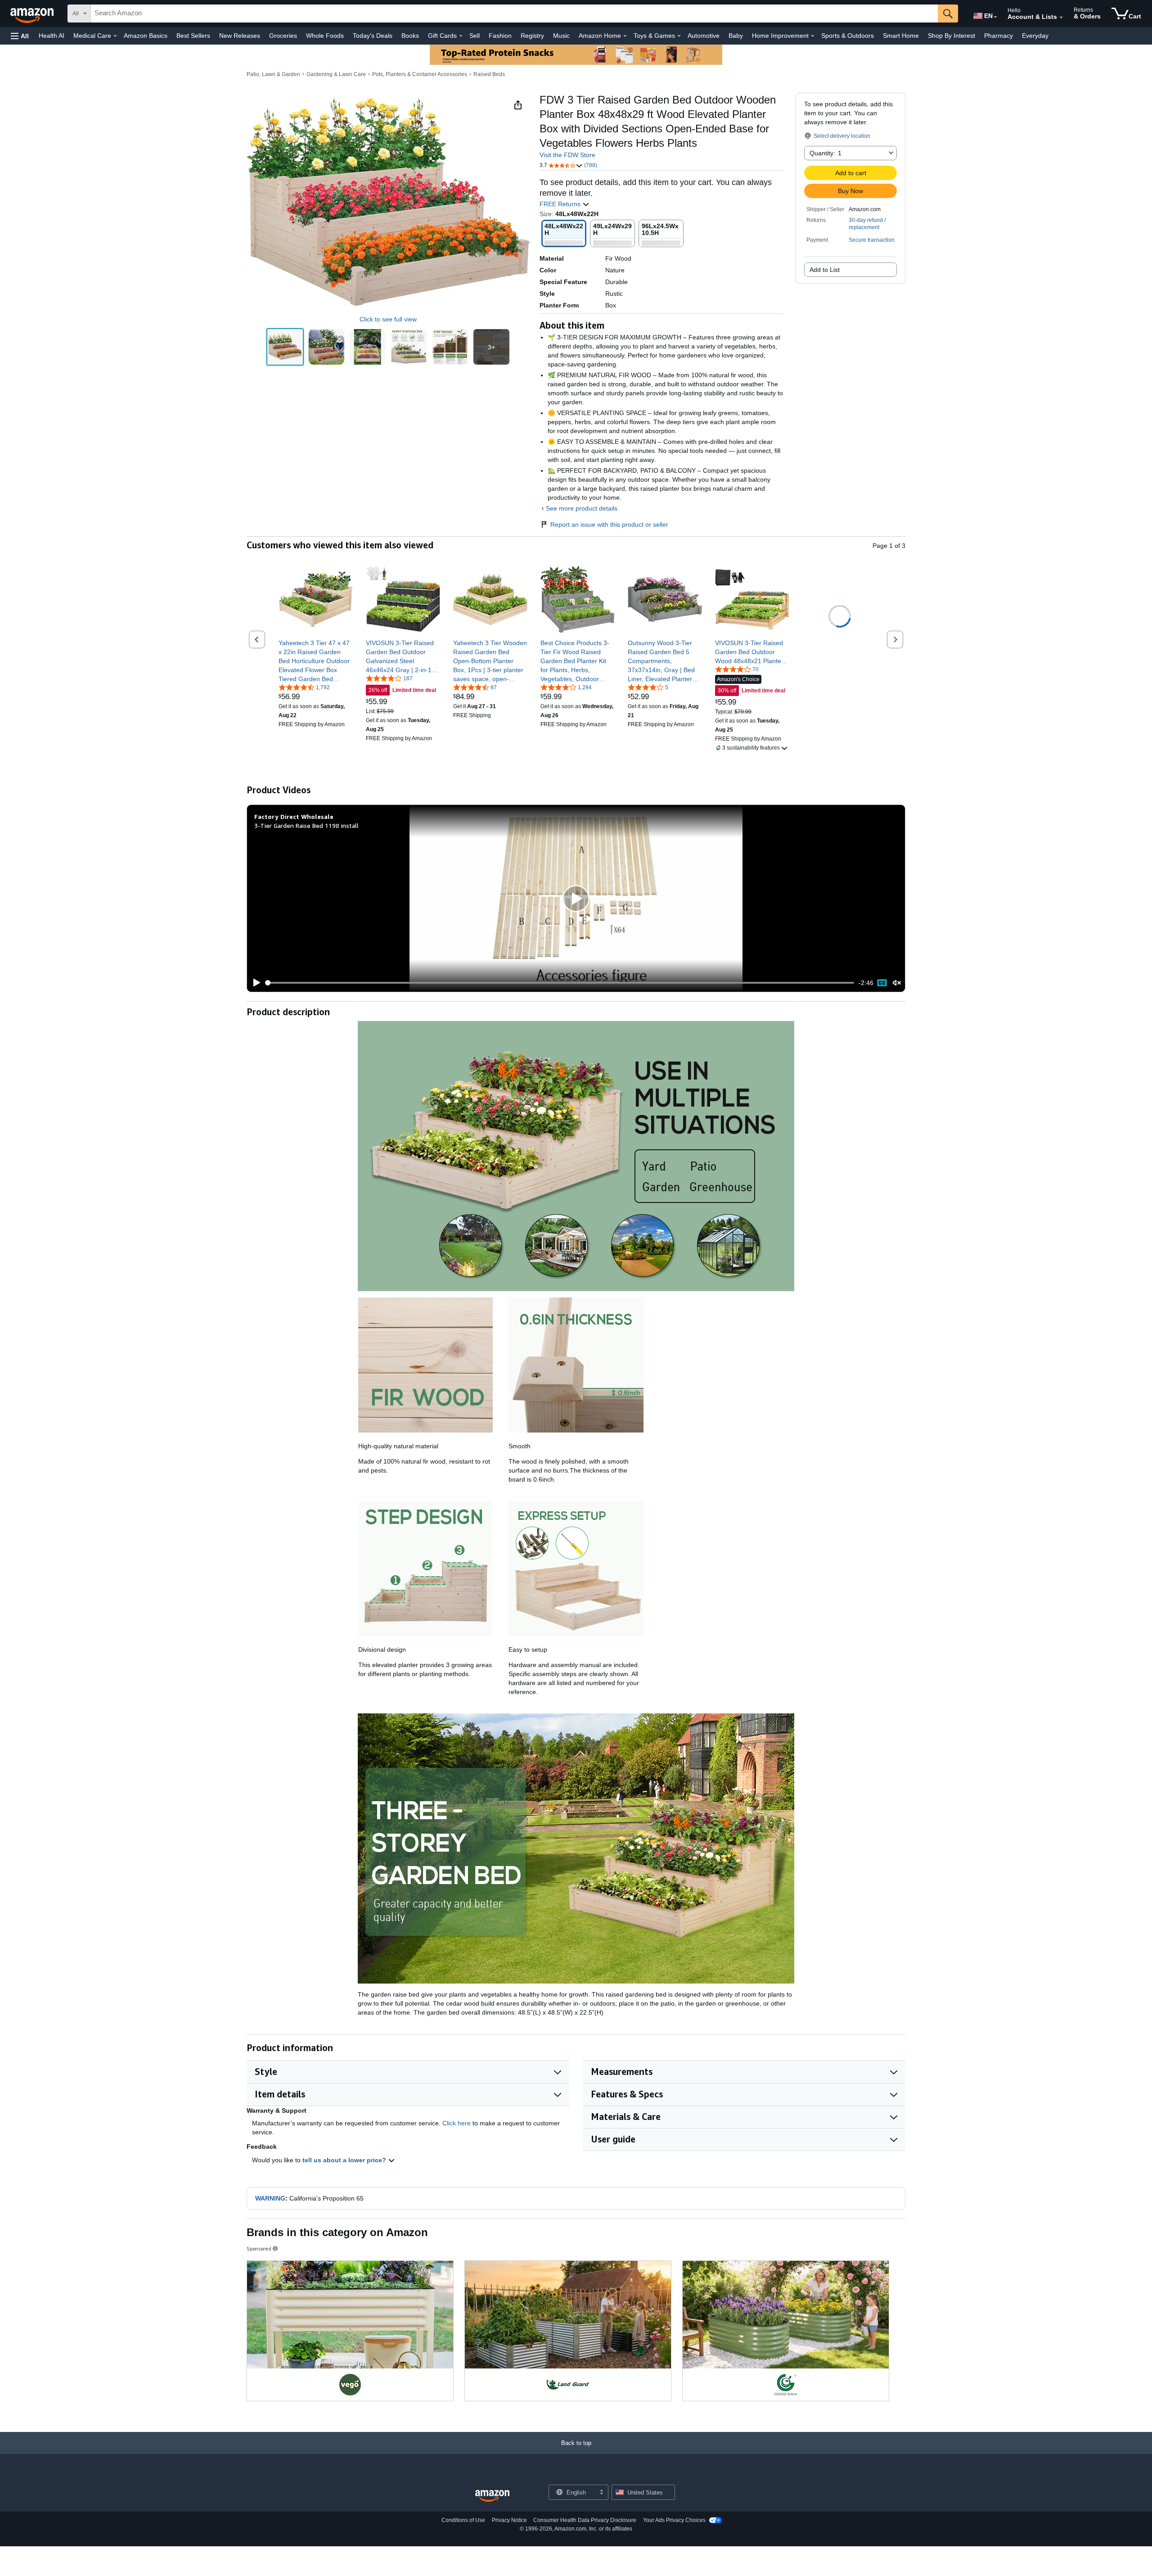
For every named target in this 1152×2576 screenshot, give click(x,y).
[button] (20, 36)
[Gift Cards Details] (461, 36)
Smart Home (901, 36)
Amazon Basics (146, 36)
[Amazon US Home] (492, 2496)
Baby (736, 36)
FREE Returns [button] (561, 204)
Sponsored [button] (259, 2248)
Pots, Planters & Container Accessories (420, 74)
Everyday (1035, 36)
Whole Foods (325, 36)
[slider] (560, 983)
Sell (475, 36)
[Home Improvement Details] (813, 36)
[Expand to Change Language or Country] (995, 17)
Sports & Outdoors (848, 36)
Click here (457, 2123)
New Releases (240, 36)
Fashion (500, 36)
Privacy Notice (509, 2520)
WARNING (270, 2198)
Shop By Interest (952, 36)
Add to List (825, 270)
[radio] (285, 347)
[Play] (254, 983)
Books (410, 36)
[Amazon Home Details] (625, 36)
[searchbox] (514, 14)
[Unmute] (897, 983)
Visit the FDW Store (567, 155)
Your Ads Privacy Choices (674, 2520)
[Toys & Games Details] (679, 36)
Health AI (52, 36)
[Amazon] (33, 14)
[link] (316, 661)
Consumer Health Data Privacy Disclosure (585, 2520)
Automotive (704, 36)
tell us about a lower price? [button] (345, 2160)
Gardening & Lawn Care (336, 74)
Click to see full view (388, 319)
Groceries (283, 36)
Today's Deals (373, 36)
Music (561, 36)
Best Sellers (193, 36)
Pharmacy (999, 36)
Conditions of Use (463, 2520)
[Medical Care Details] (115, 36)
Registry (532, 36)
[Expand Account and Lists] (1061, 18)
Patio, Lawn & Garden (273, 74)
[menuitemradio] (882, 983)
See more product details (582, 508)
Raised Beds (489, 74)
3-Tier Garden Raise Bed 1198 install (306, 825)
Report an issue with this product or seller (609, 524)
